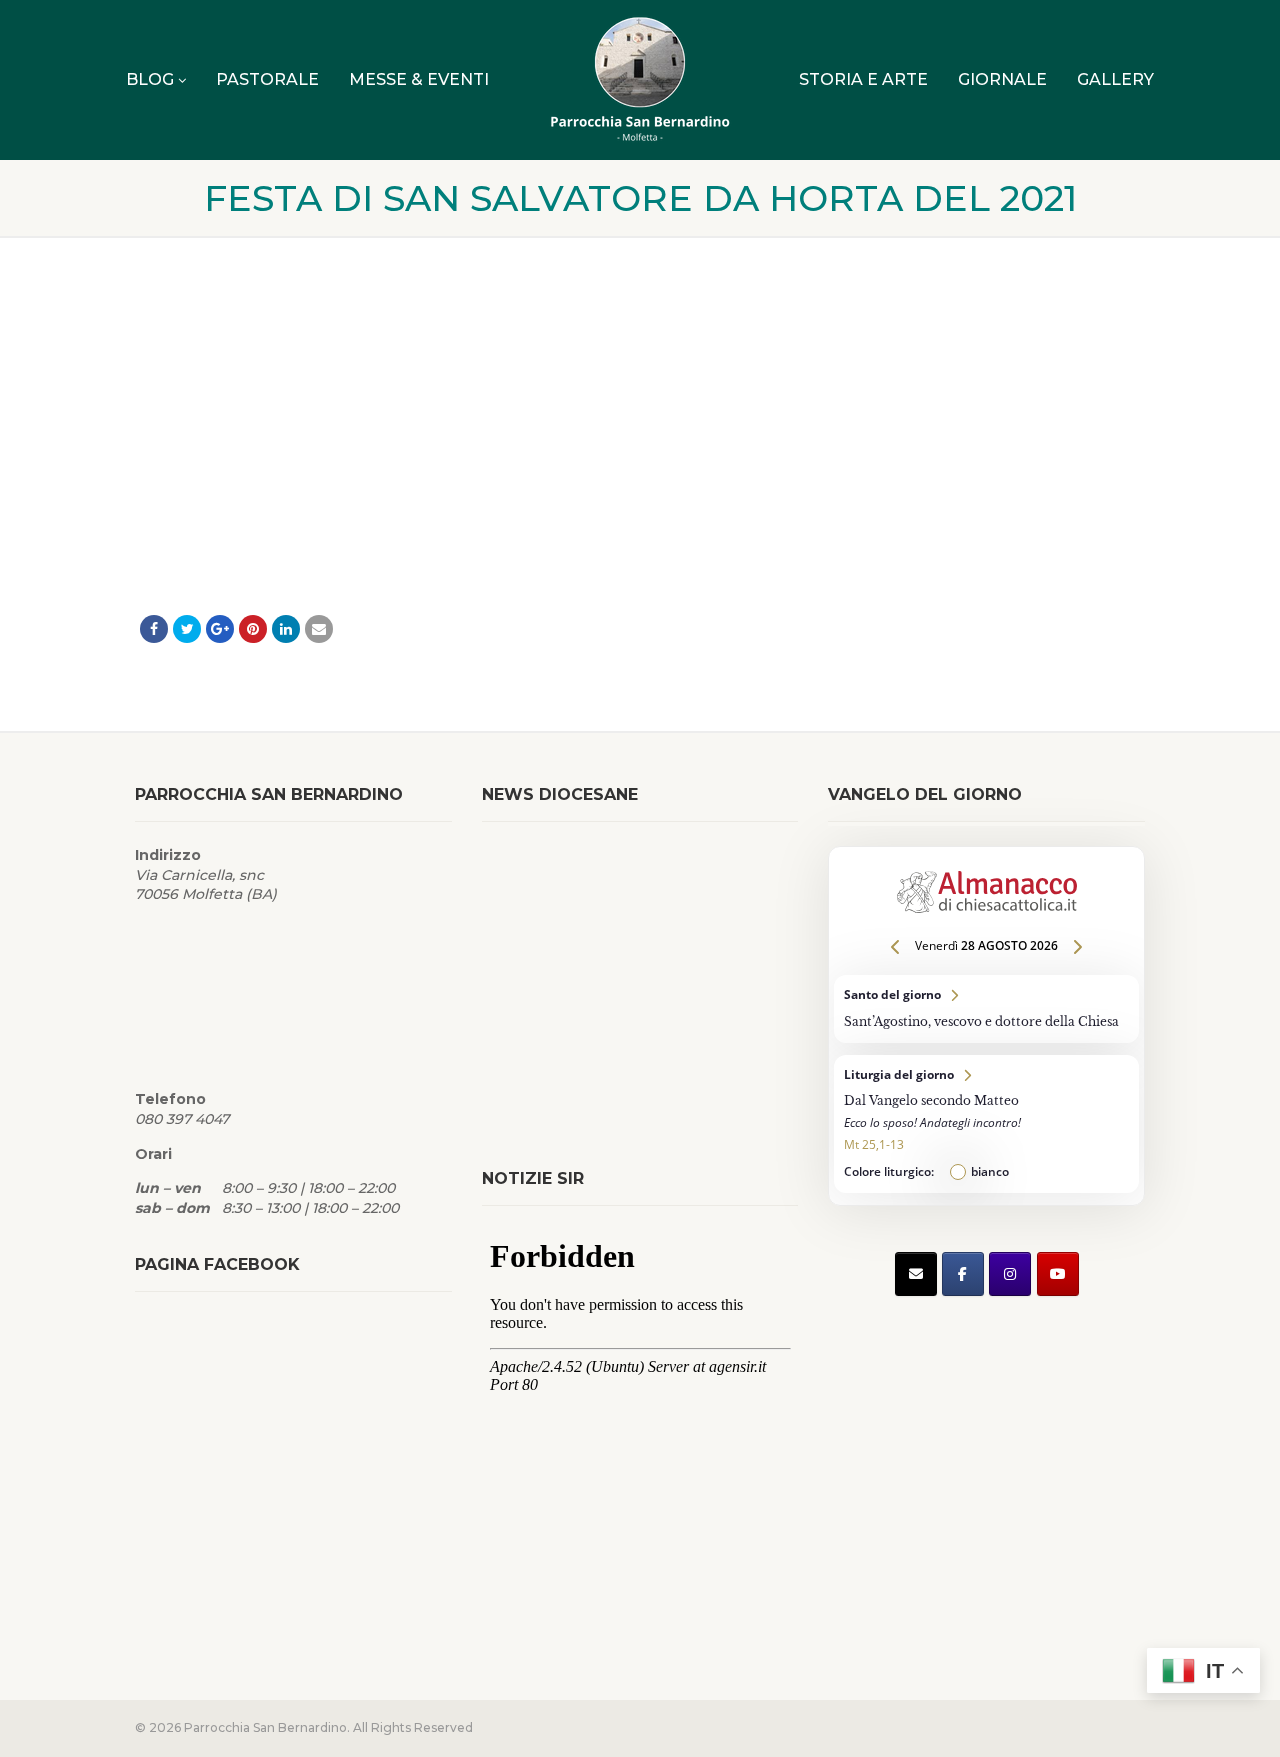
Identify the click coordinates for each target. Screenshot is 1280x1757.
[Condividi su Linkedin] (286, 629)
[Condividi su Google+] (220, 629)
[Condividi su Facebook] (154, 629)
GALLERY (1115, 79)
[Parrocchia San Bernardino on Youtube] (1058, 1274)
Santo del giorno (986, 1009)
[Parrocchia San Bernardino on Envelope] (916, 1274)
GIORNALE (1002, 79)
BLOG (150, 79)
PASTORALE (267, 79)
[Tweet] (187, 629)
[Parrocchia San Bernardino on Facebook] (963, 1274)
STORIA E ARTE (863, 79)
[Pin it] (253, 629)
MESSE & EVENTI (419, 79)
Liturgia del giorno (986, 1124)
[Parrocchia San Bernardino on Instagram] (1010, 1274)
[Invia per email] (319, 629)
